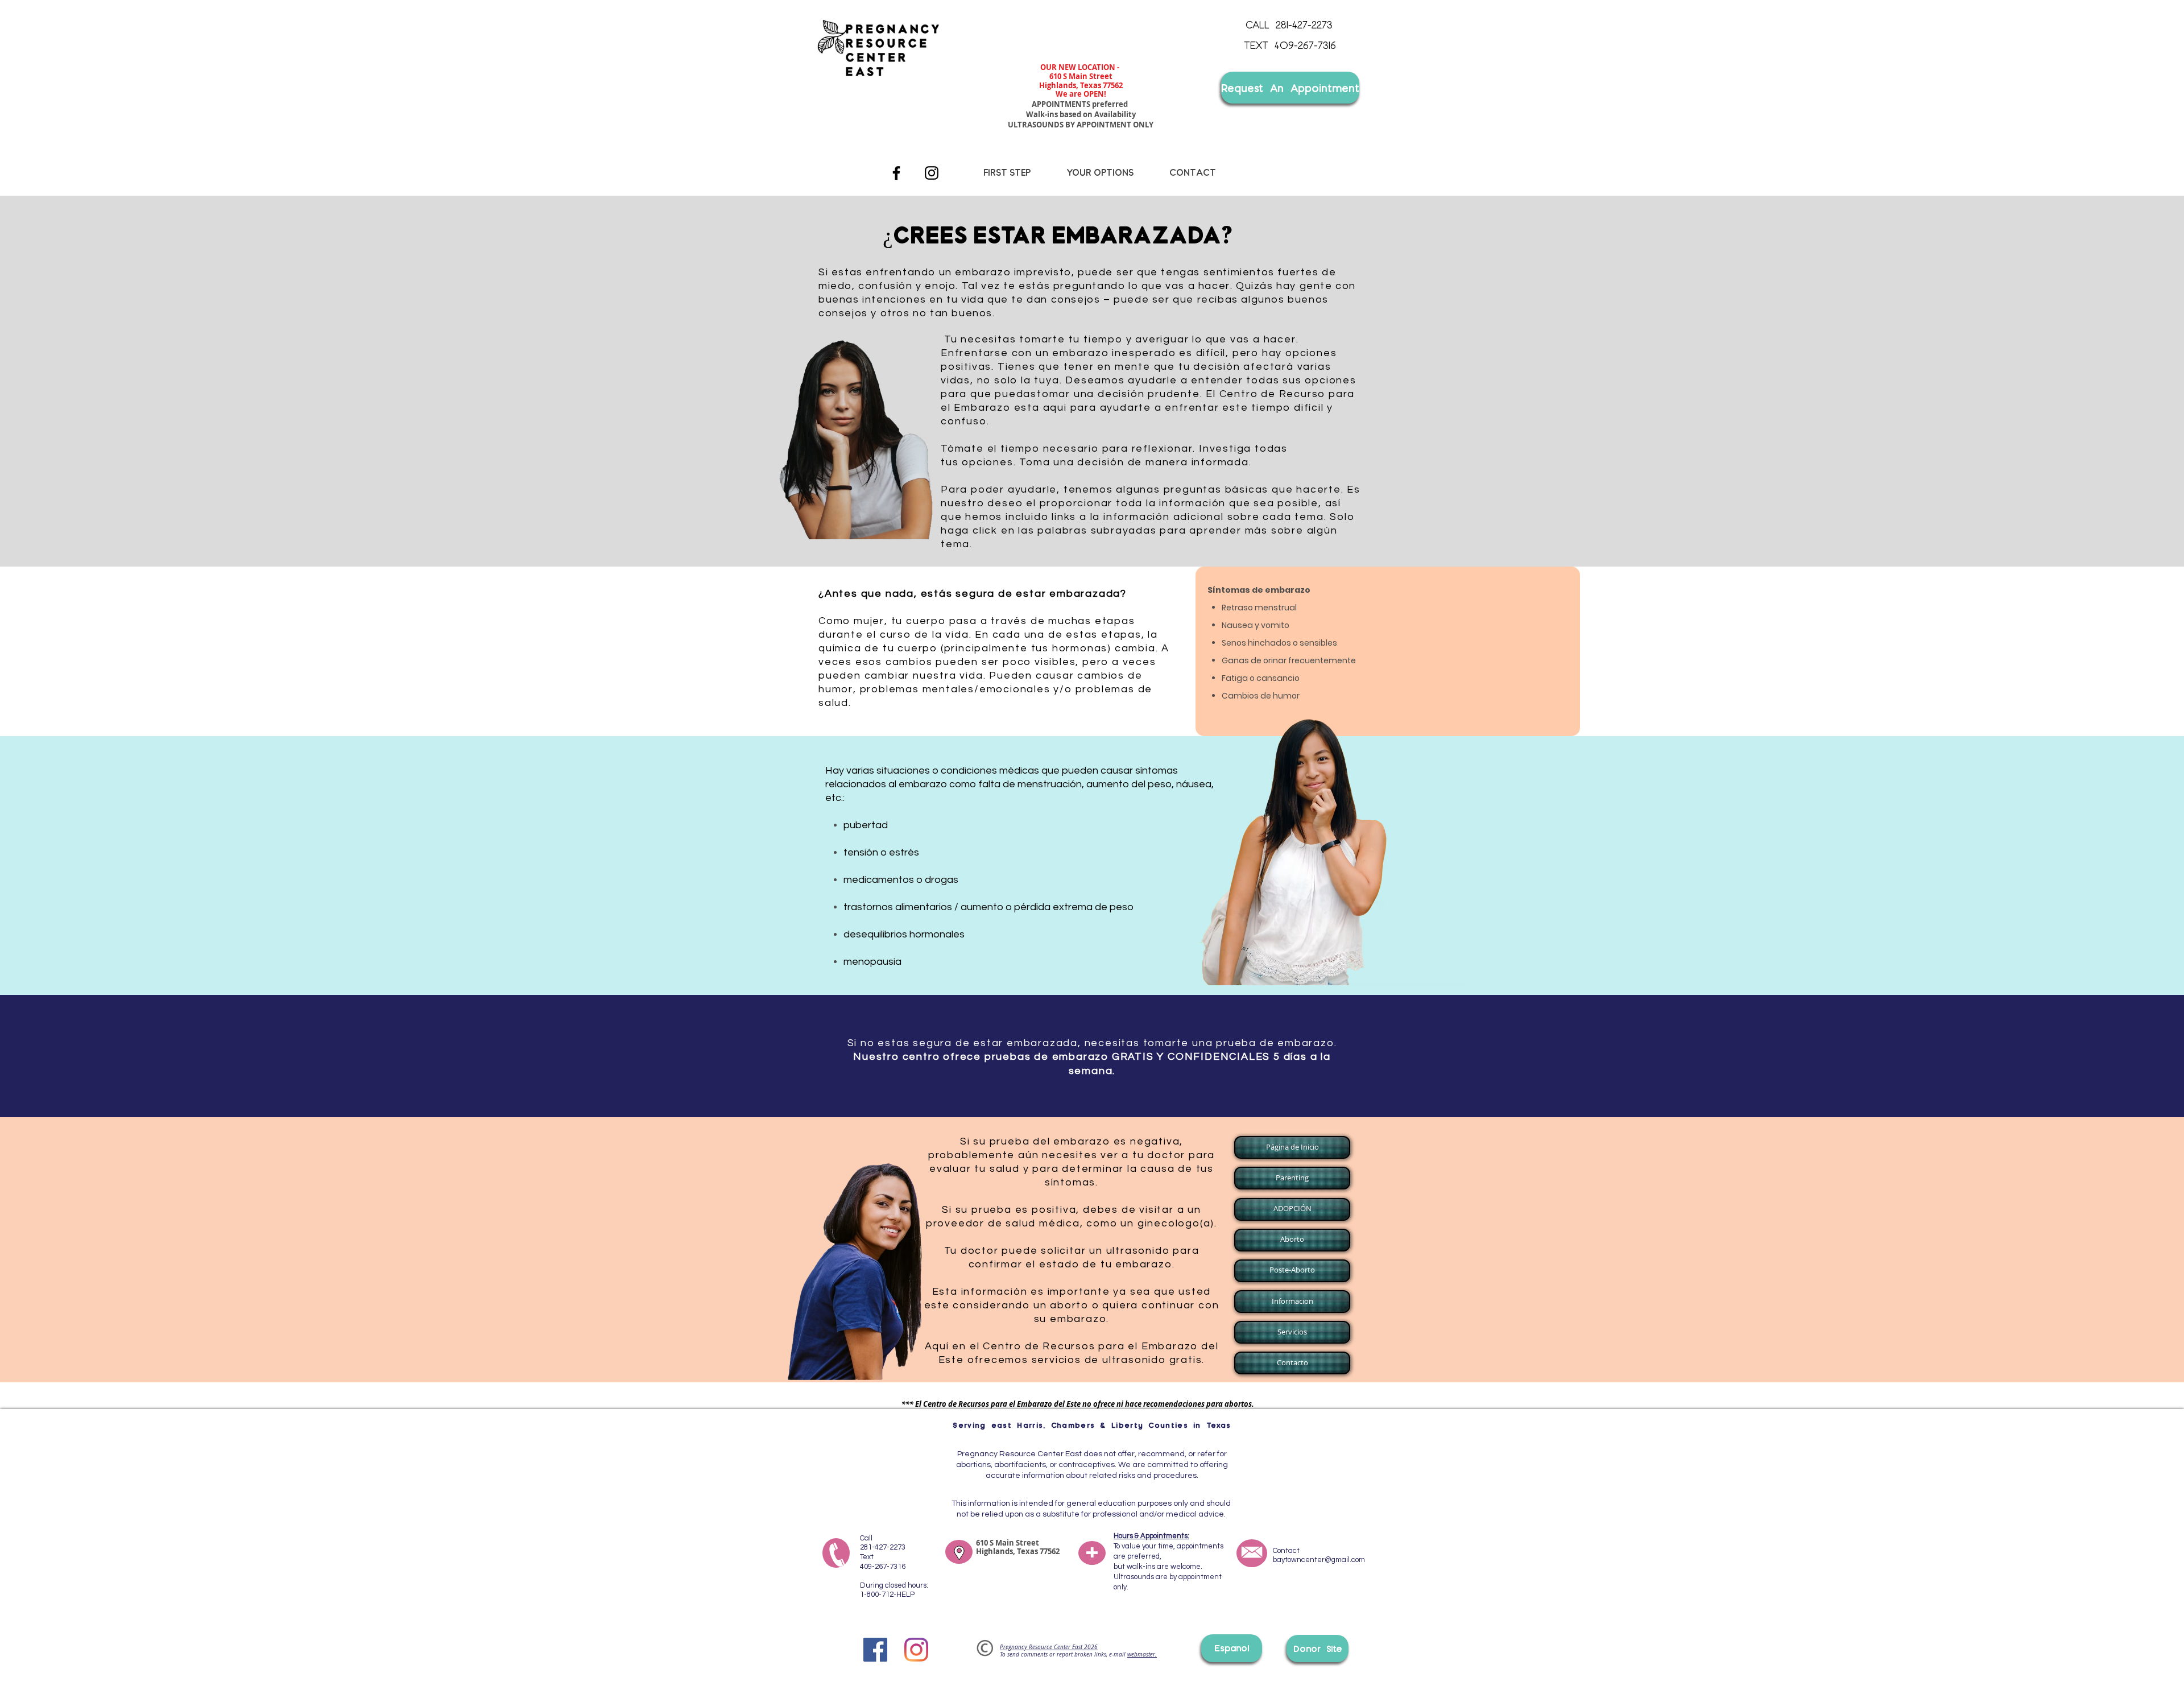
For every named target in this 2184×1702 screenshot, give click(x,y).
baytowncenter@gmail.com (1319, 1560)
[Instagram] (932, 173)
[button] (1291, 1147)
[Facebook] (896, 173)
